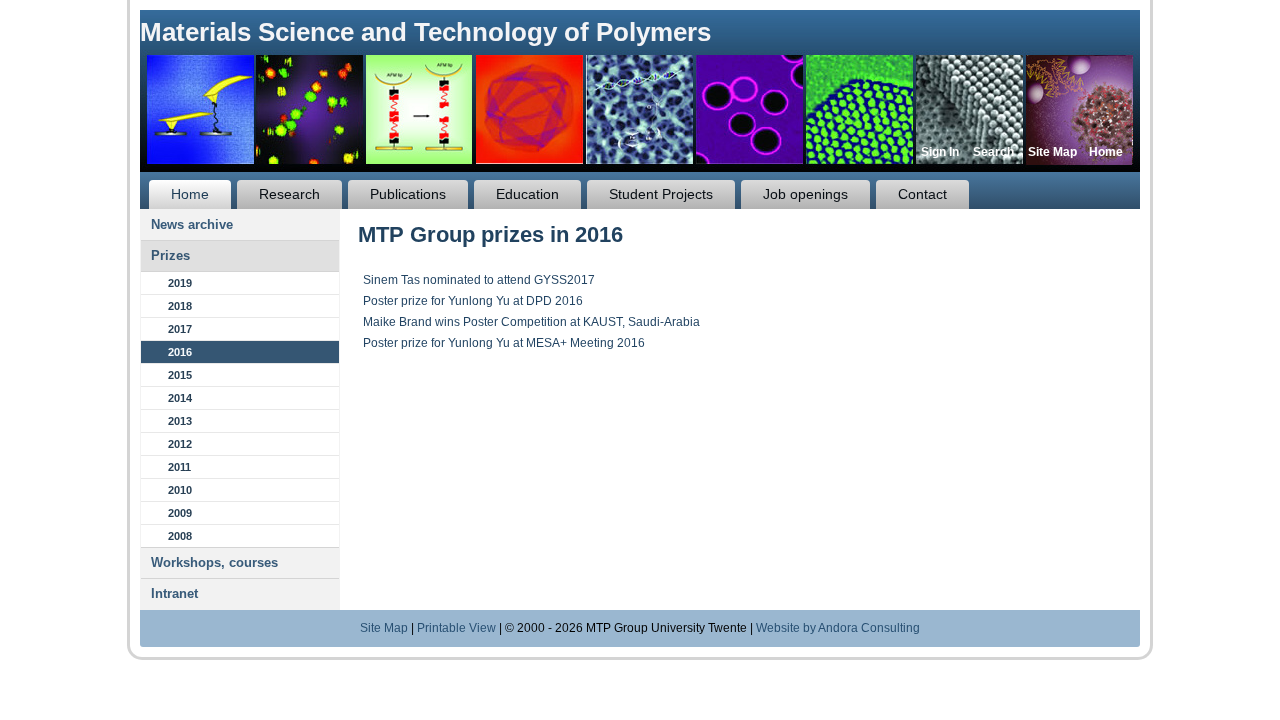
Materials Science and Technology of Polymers (425, 32)
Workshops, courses (214, 562)
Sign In (940, 152)
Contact (922, 194)
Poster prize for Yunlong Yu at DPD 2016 (473, 301)
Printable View (456, 628)
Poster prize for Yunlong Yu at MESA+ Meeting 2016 (504, 343)
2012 (180, 444)
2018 (180, 306)
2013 (180, 421)
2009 (180, 513)
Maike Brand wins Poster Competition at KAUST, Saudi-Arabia (531, 322)
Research (289, 194)
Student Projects (661, 194)
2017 (180, 329)
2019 (180, 283)
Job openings (805, 194)
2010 (180, 490)
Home (1106, 152)
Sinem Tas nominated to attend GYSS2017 (479, 280)
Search (993, 152)
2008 (180, 536)
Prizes (170, 255)
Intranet (174, 593)
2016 (180, 352)
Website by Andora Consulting (838, 628)
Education (527, 194)
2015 (180, 375)
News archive (192, 224)
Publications (408, 194)
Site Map (1052, 152)
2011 (179, 467)
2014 (180, 398)
